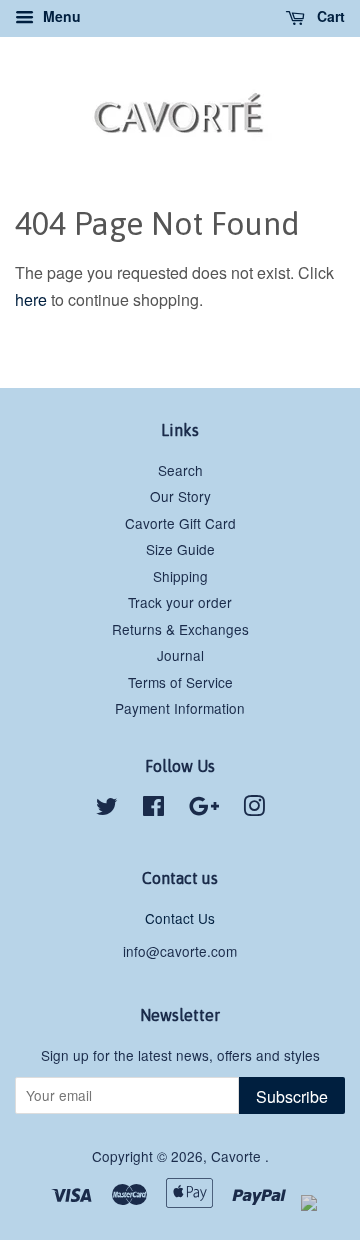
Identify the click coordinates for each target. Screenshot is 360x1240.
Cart (329, 16)
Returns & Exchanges (180, 629)
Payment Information (180, 708)
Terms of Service (180, 682)
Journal (180, 655)
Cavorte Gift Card (180, 523)
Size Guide (180, 549)
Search (180, 470)
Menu (60, 16)
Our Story (180, 496)
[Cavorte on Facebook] (153, 809)
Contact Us (180, 918)
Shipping (180, 576)
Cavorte (238, 1156)
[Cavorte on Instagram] (254, 809)
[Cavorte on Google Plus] (204, 809)
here (31, 299)
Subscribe (292, 1096)
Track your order (180, 602)
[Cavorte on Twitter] (107, 809)
